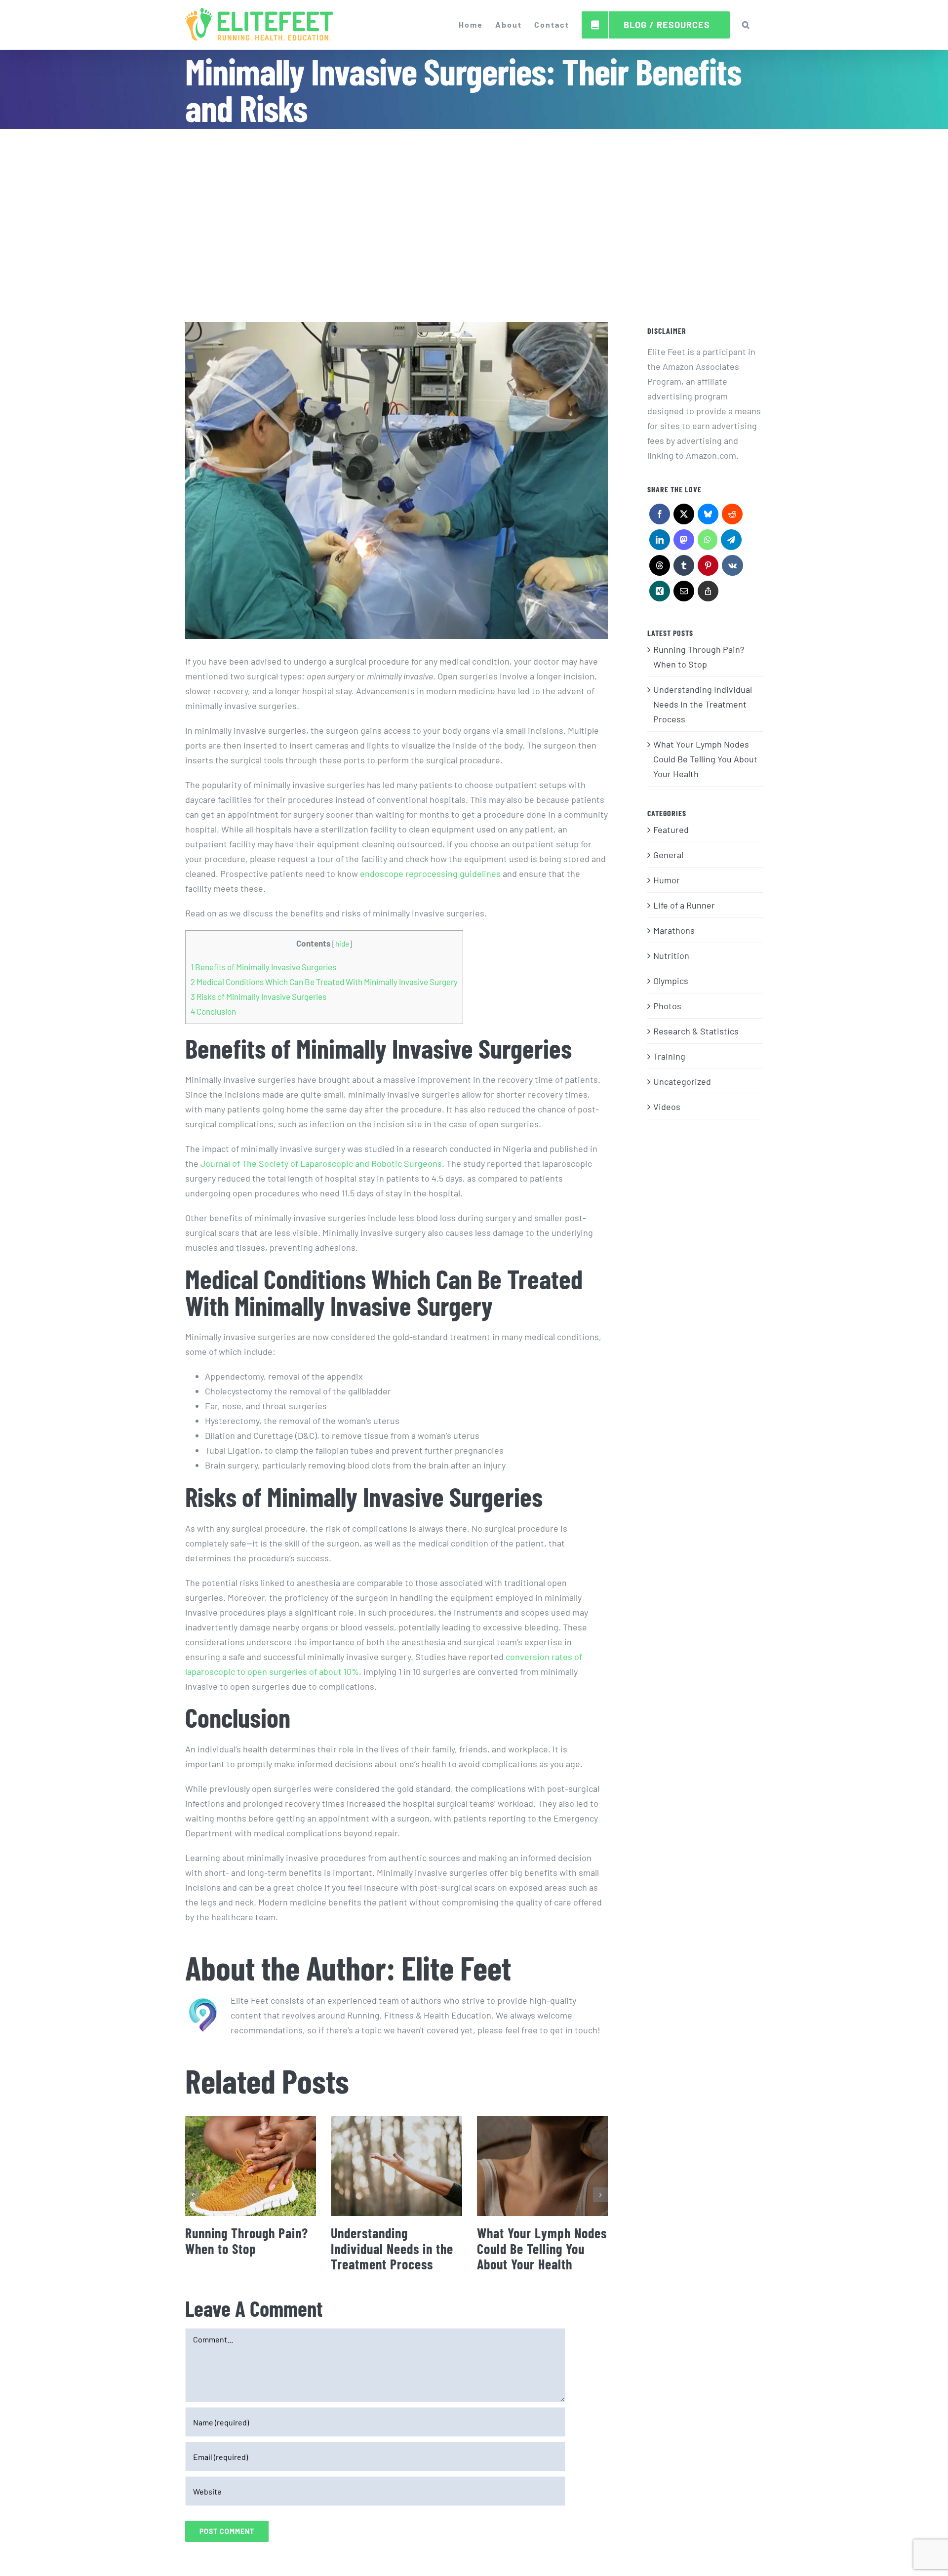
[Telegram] (731, 542)
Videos (667, 1107)
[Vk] (732, 568)
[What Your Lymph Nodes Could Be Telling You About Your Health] (542, 2166)
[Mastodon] (684, 542)
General (668, 855)
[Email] (684, 594)
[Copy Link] (708, 594)
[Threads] (659, 568)
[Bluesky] (708, 516)
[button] (746, 25)
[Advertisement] (474, 203)
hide (342, 944)
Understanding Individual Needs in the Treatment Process (392, 2248)
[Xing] (659, 594)
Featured (671, 830)
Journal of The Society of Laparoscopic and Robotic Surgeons (321, 1163)
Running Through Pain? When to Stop (247, 2241)
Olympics (671, 981)
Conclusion (213, 1011)
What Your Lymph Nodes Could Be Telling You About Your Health (542, 2248)
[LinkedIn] (659, 542)
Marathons (674, 930)
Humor (667, 880)
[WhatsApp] (707, 542)
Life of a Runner (684, 905)
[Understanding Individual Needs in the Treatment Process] (396, 2166)
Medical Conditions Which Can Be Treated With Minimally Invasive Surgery (324, 982)
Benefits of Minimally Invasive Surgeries (263, 967)
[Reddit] (732, 516)
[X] (684, 516)
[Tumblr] (684, 568)
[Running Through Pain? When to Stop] (251, 2166)
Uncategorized (682, 1081)
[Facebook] (659, 516)
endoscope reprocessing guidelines (430, 873)
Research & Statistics (696, 1031)
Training (669, 1056)
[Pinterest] (708, 568)
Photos (667, 1006)
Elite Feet (456, 1967)
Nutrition (671, 955)
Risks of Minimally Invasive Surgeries (258, 996)
